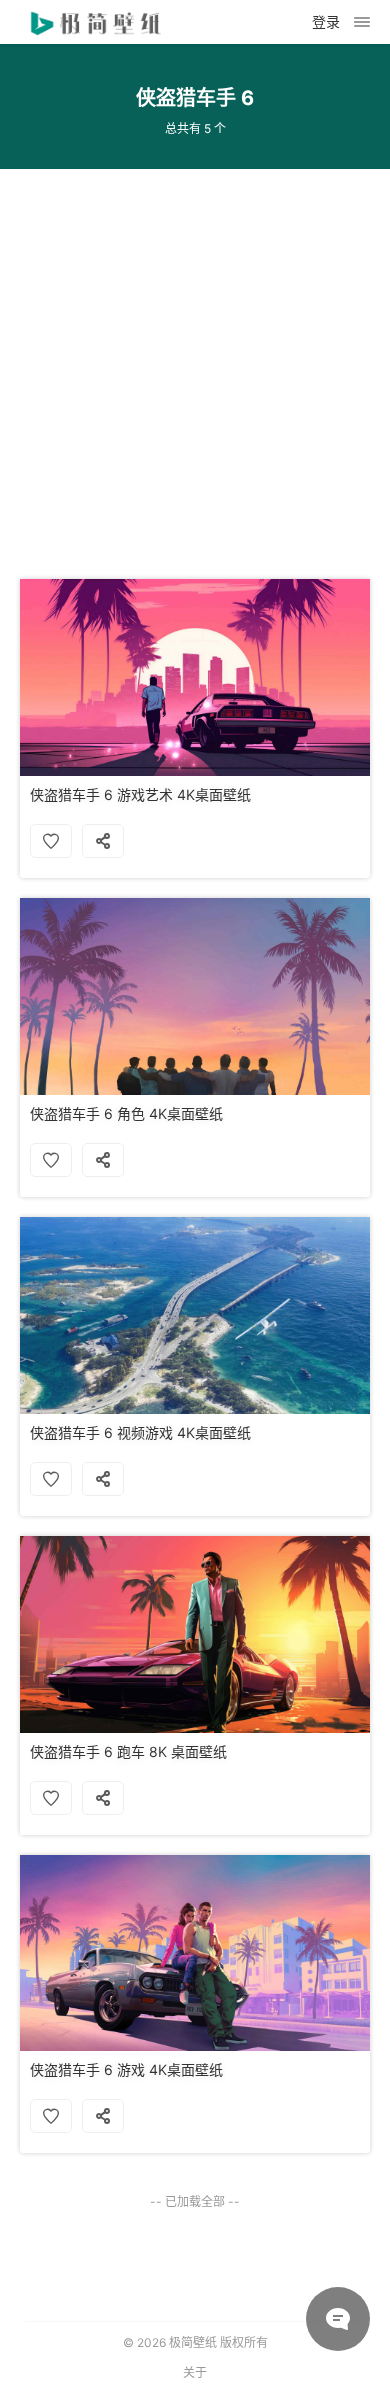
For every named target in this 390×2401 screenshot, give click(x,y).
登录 (326, 21)
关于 (195, 2372)
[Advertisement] (195, 364)
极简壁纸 (193, 2342)
